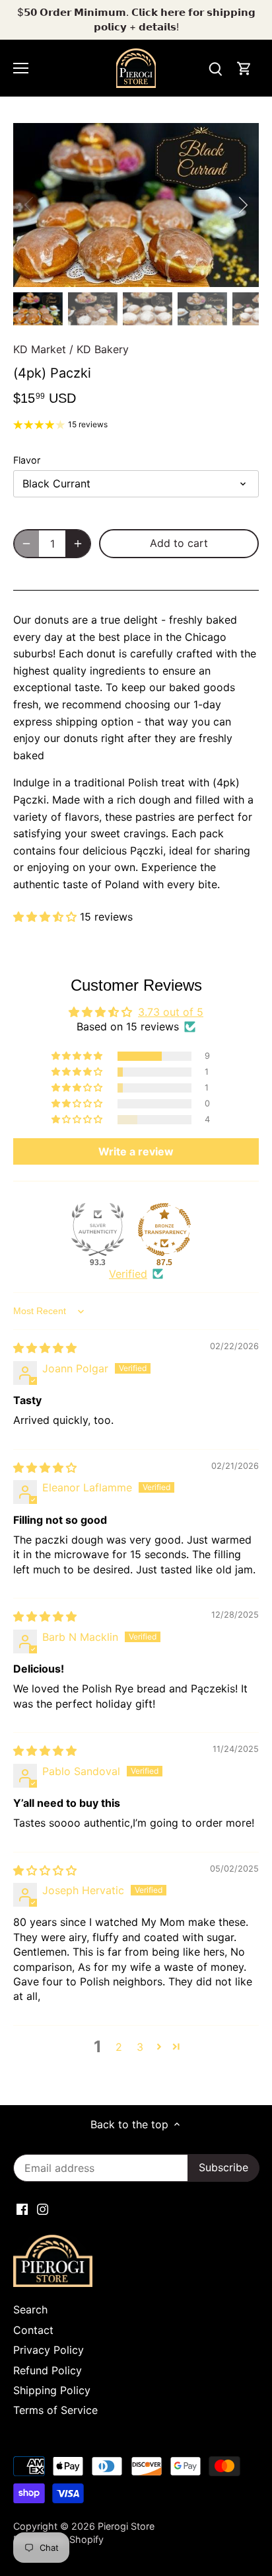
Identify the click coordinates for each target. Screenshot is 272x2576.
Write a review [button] (136, 1151)
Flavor (27, 460)
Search (30, 2309)
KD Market (40, 349)
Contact (33, 2330)
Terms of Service (55, 2410)
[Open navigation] (21, 68)
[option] (136, 205)
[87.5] (164, 1229)
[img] (45, 1348)
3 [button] (140, 2047)
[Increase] (78, 544)
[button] (47, 917)
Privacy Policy (49, 2350)
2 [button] (119, 2047)
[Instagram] (43, 2208)
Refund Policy (48, 2370)
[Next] (242, 205)
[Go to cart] (244, 68)
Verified (128, 1274)
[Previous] (30, 205)
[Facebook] (22, 2208)
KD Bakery (103, 349)
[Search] (215, 68)
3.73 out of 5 (171, 1012)
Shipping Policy (52, 2390)
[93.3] (98, 1229)
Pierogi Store (126, 2526)
